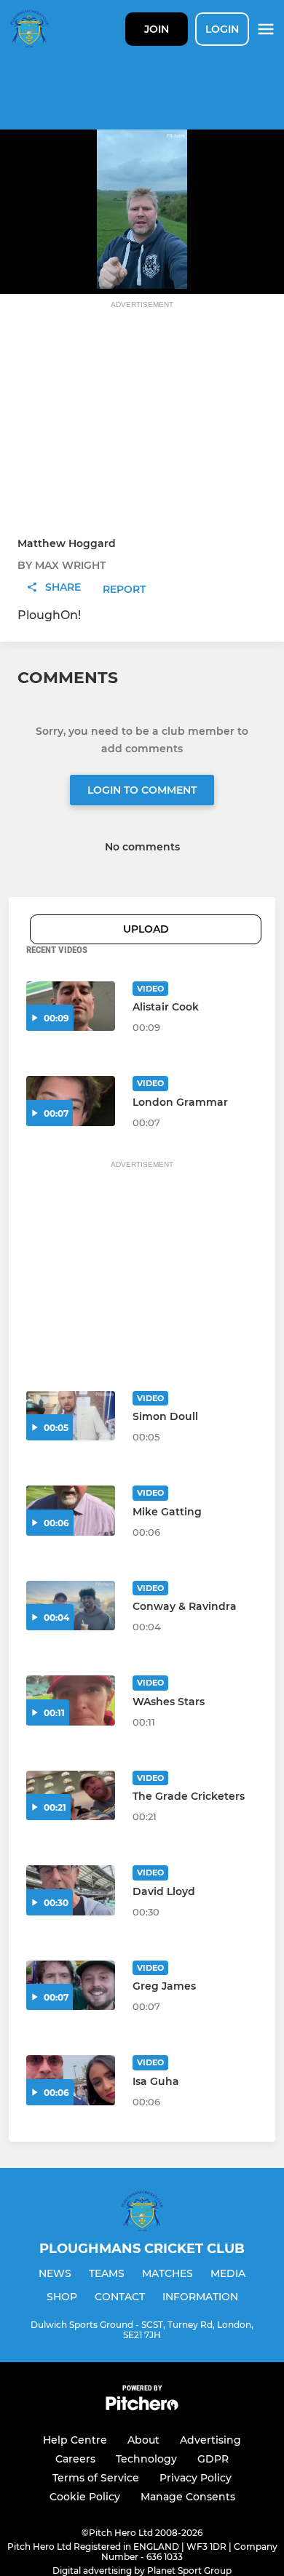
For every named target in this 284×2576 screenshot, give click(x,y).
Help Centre (75, 2440)
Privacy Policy (196, 2478)
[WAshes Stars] (71, 1700)
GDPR (213, 2459)
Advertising (210, 2440)
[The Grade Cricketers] (71, 1796)
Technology (146, 2459)
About (143, 2440)
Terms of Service (96, 2478)
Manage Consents (188, 2497)
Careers (75, 2459)
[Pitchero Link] (142, 2407)
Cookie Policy (85, 2497)
